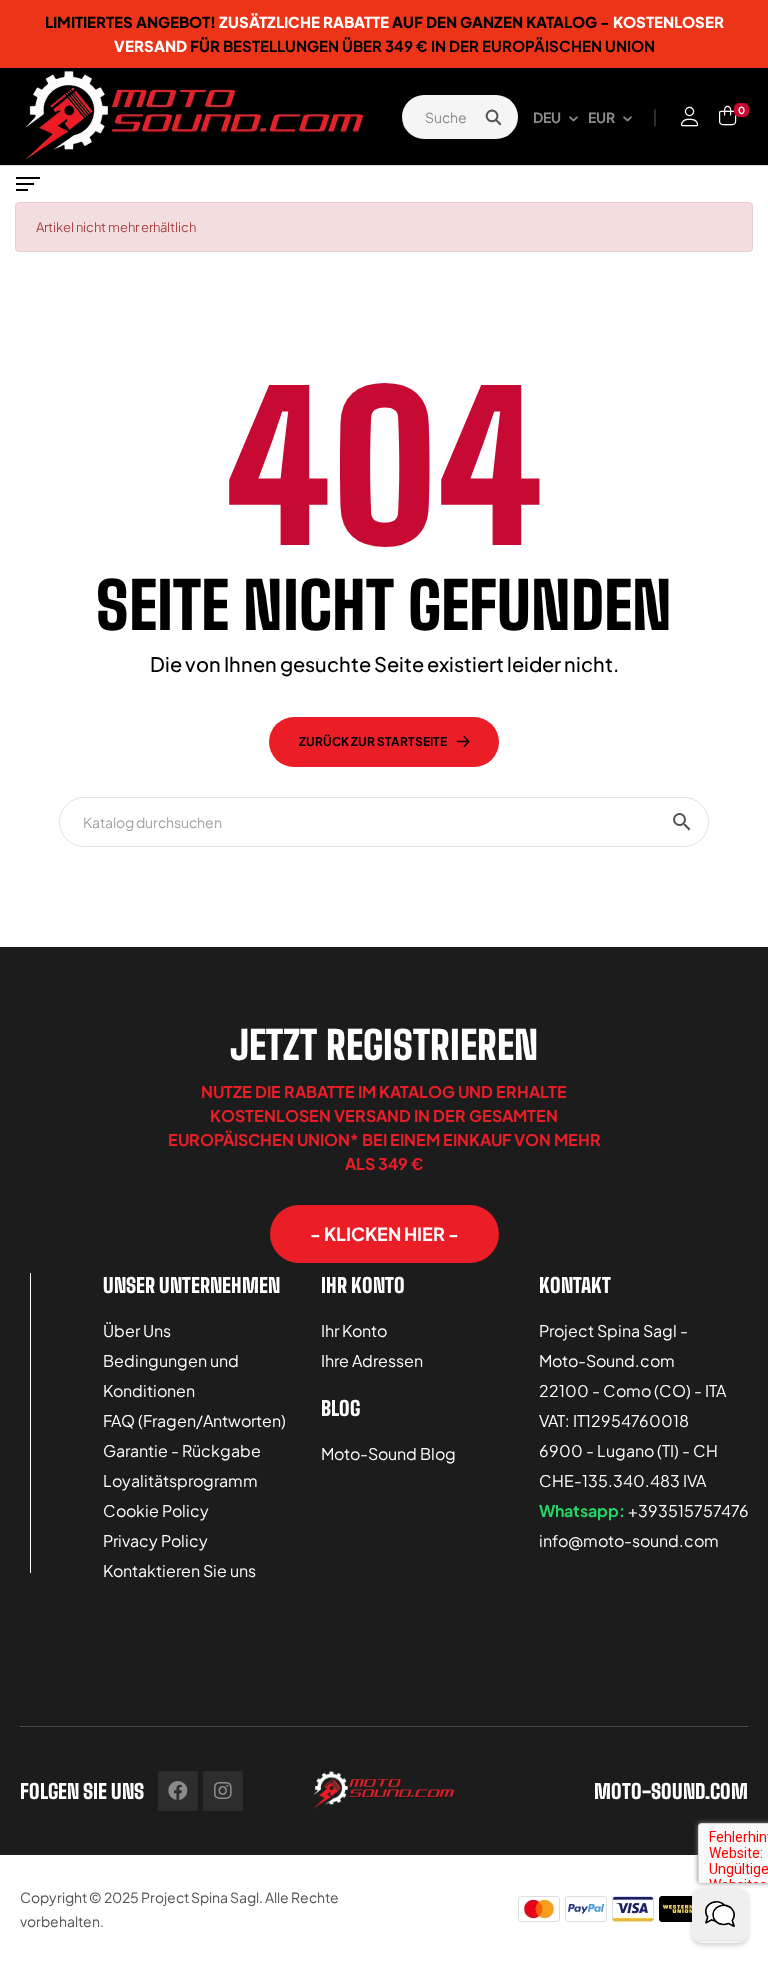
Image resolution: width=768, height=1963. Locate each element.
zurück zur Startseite (373, 741)
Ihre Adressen (372, 1360)
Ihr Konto (354, 1330)
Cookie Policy (156, 1510)
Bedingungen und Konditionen (171, 1375)
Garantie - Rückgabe (182, 1450)
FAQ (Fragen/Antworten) (194, 1420)
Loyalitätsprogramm (180, 1480)
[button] (384, 1234)
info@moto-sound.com (629, 1540)
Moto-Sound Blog (388, 1453)
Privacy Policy (155, 1540)
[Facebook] (178, 1791)
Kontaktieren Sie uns (179, 1570)
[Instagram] (223, 1791)
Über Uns (137, 1330)
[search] (493, 117)
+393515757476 (688, 1510)
